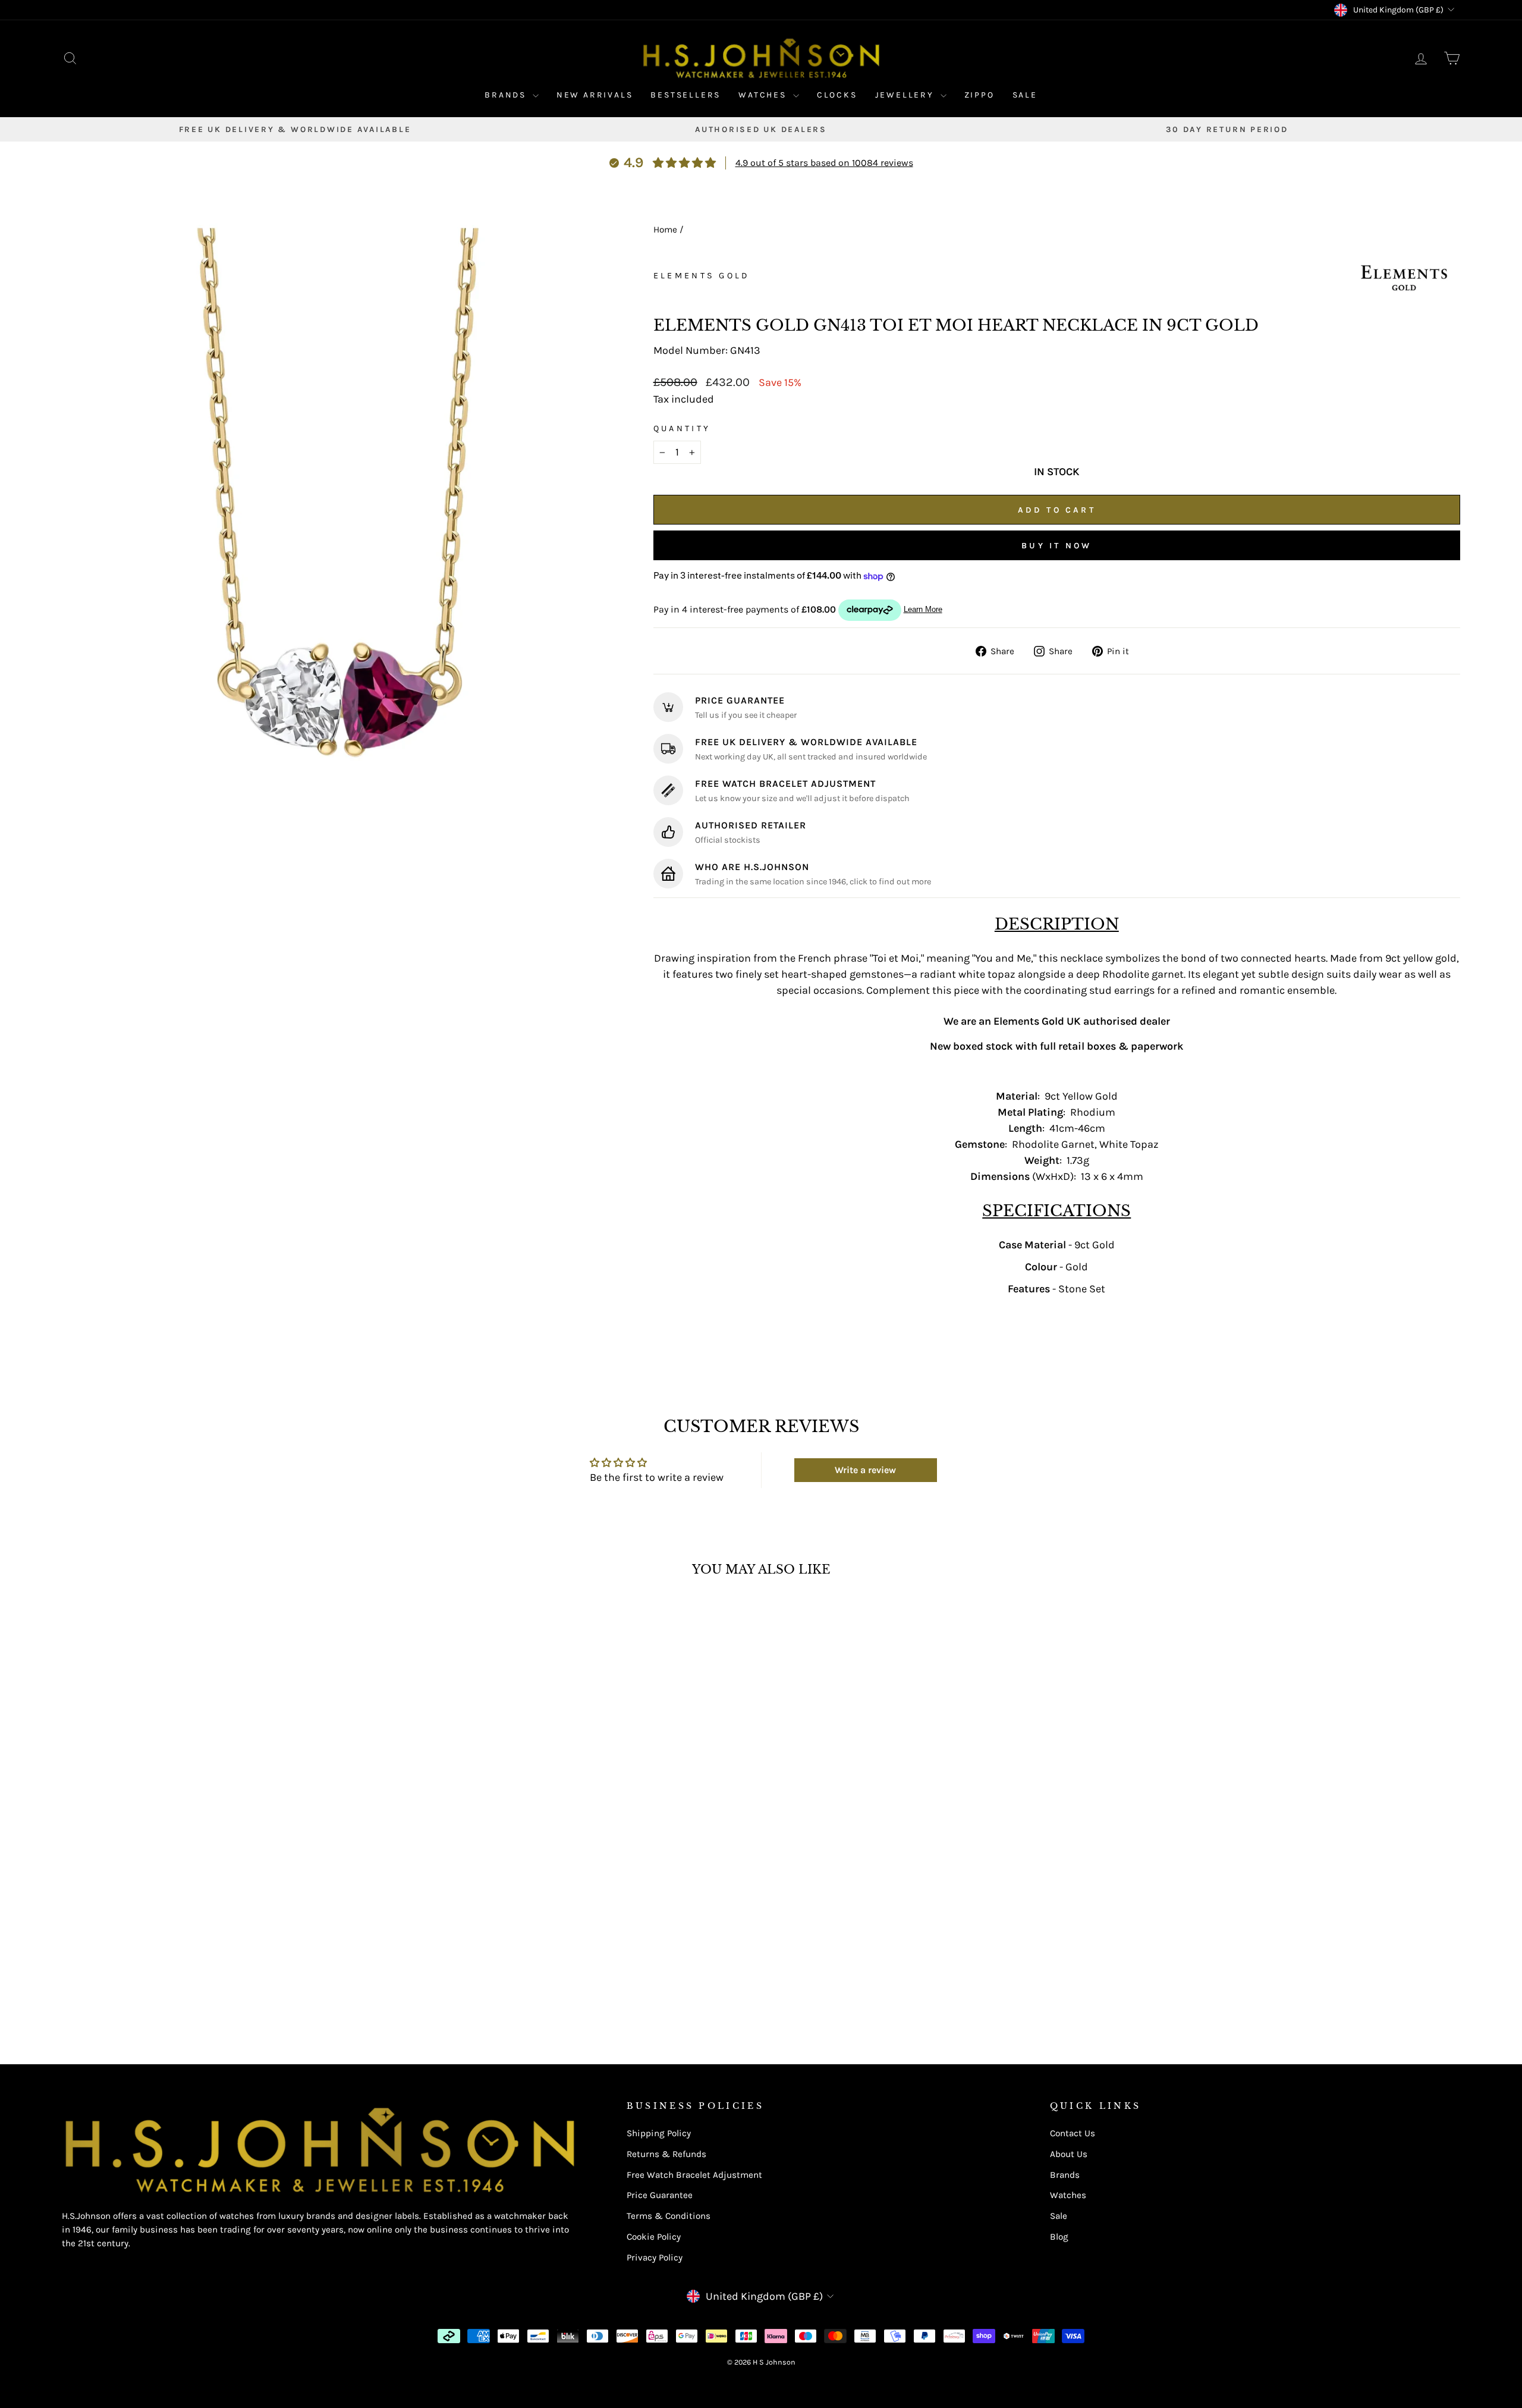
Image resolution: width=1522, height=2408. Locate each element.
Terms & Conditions (669, 2216)
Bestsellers (685, 95)
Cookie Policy (654, 2237)
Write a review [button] (865, 1470)
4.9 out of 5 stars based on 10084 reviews (824, 163)
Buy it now (1056, 546)
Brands (507, 95)
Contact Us (1073, 2133)
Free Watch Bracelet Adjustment (694, 2175)
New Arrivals (595, 95)
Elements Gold (702, 276)
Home (665, 230)
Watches (764, 95)
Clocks (837, 95)
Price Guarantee (660, 2195)
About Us (1069, 2154)
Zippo (979, 95)
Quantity (682, 428)
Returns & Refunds (666, 2154)
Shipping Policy (659, 2133)
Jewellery (906, 95)
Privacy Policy (655, 2258)
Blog (1059, 2237)
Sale (1025, 95)
